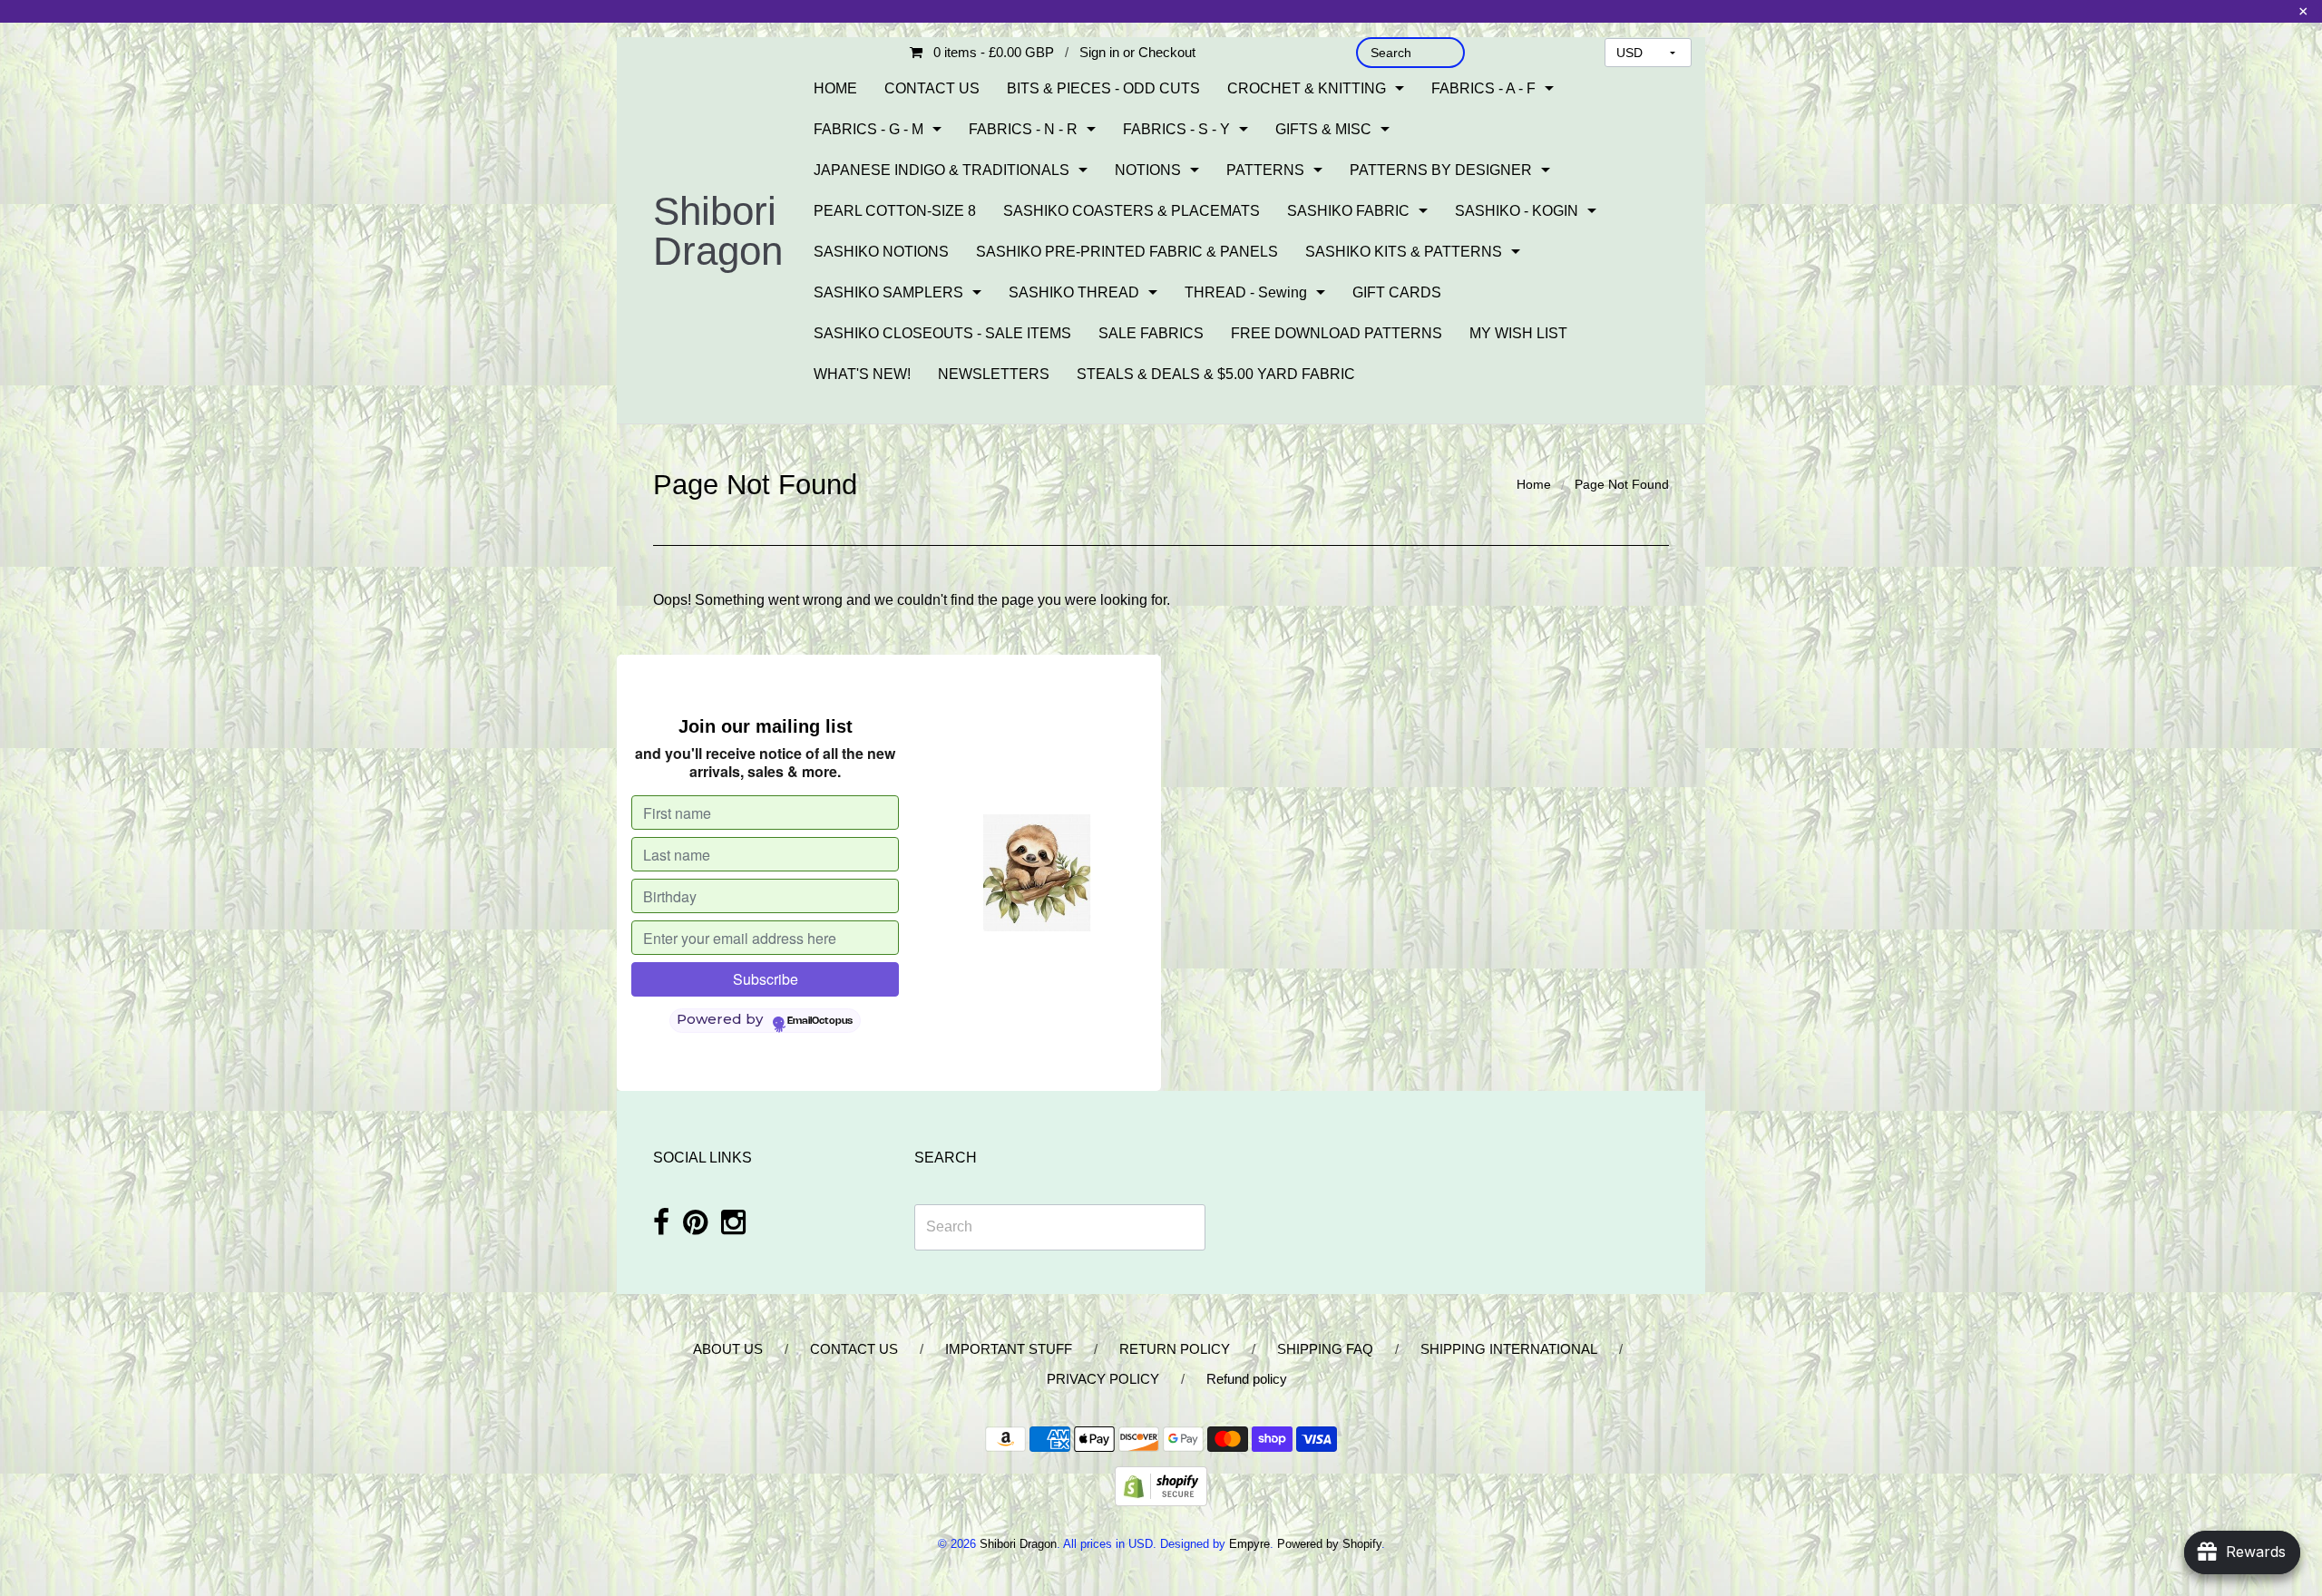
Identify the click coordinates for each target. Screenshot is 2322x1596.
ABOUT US (728, 1349)
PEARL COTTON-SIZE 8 (895, 211)
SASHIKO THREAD (1074, 292)
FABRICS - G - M (868, 129)
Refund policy (1247, 1379)
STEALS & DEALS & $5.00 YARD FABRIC (1216, 374)
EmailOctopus (820, 1021)
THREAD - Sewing (1246, 292)
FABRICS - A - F (1483, 88)
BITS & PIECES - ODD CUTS (1103, 88)
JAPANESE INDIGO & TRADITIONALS (941, 170)
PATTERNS (1265, 170)
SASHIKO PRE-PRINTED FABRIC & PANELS (1127, 252)
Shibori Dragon (718, 231)
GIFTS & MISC (1323, 129)
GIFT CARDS (1397, 292)
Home (1534, 484)
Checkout (1167, 52)
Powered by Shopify (1329, 1544)
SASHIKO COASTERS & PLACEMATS (1132, 211)
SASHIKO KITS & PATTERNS (1404, 252)
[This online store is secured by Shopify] (1161, 1485)
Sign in (1099, 52)
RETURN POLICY (1175, 1349)
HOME (835, 88)
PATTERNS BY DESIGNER (1441, 170)
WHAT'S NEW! (862, 374)
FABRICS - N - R (1023, 129)
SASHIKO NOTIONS (881, 252)
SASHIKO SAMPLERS (888, 292)
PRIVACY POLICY (1103, 1379)
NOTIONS (1148, 170)
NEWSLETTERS (994, 374)
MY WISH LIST (1518, 333)
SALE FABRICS (1151, 333)
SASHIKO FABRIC (1348, 211)
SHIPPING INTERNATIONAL (1509, 1349)
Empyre (1249, 1544)
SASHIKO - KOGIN (1517, 211)
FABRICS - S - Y (1176, 129)
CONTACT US (932, 88)
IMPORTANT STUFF (1009, 1349)
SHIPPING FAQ (1325, 1349)
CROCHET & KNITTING (1307, 88)
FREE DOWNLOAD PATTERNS (1337, 333)
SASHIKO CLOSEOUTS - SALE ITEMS (942, 333)
